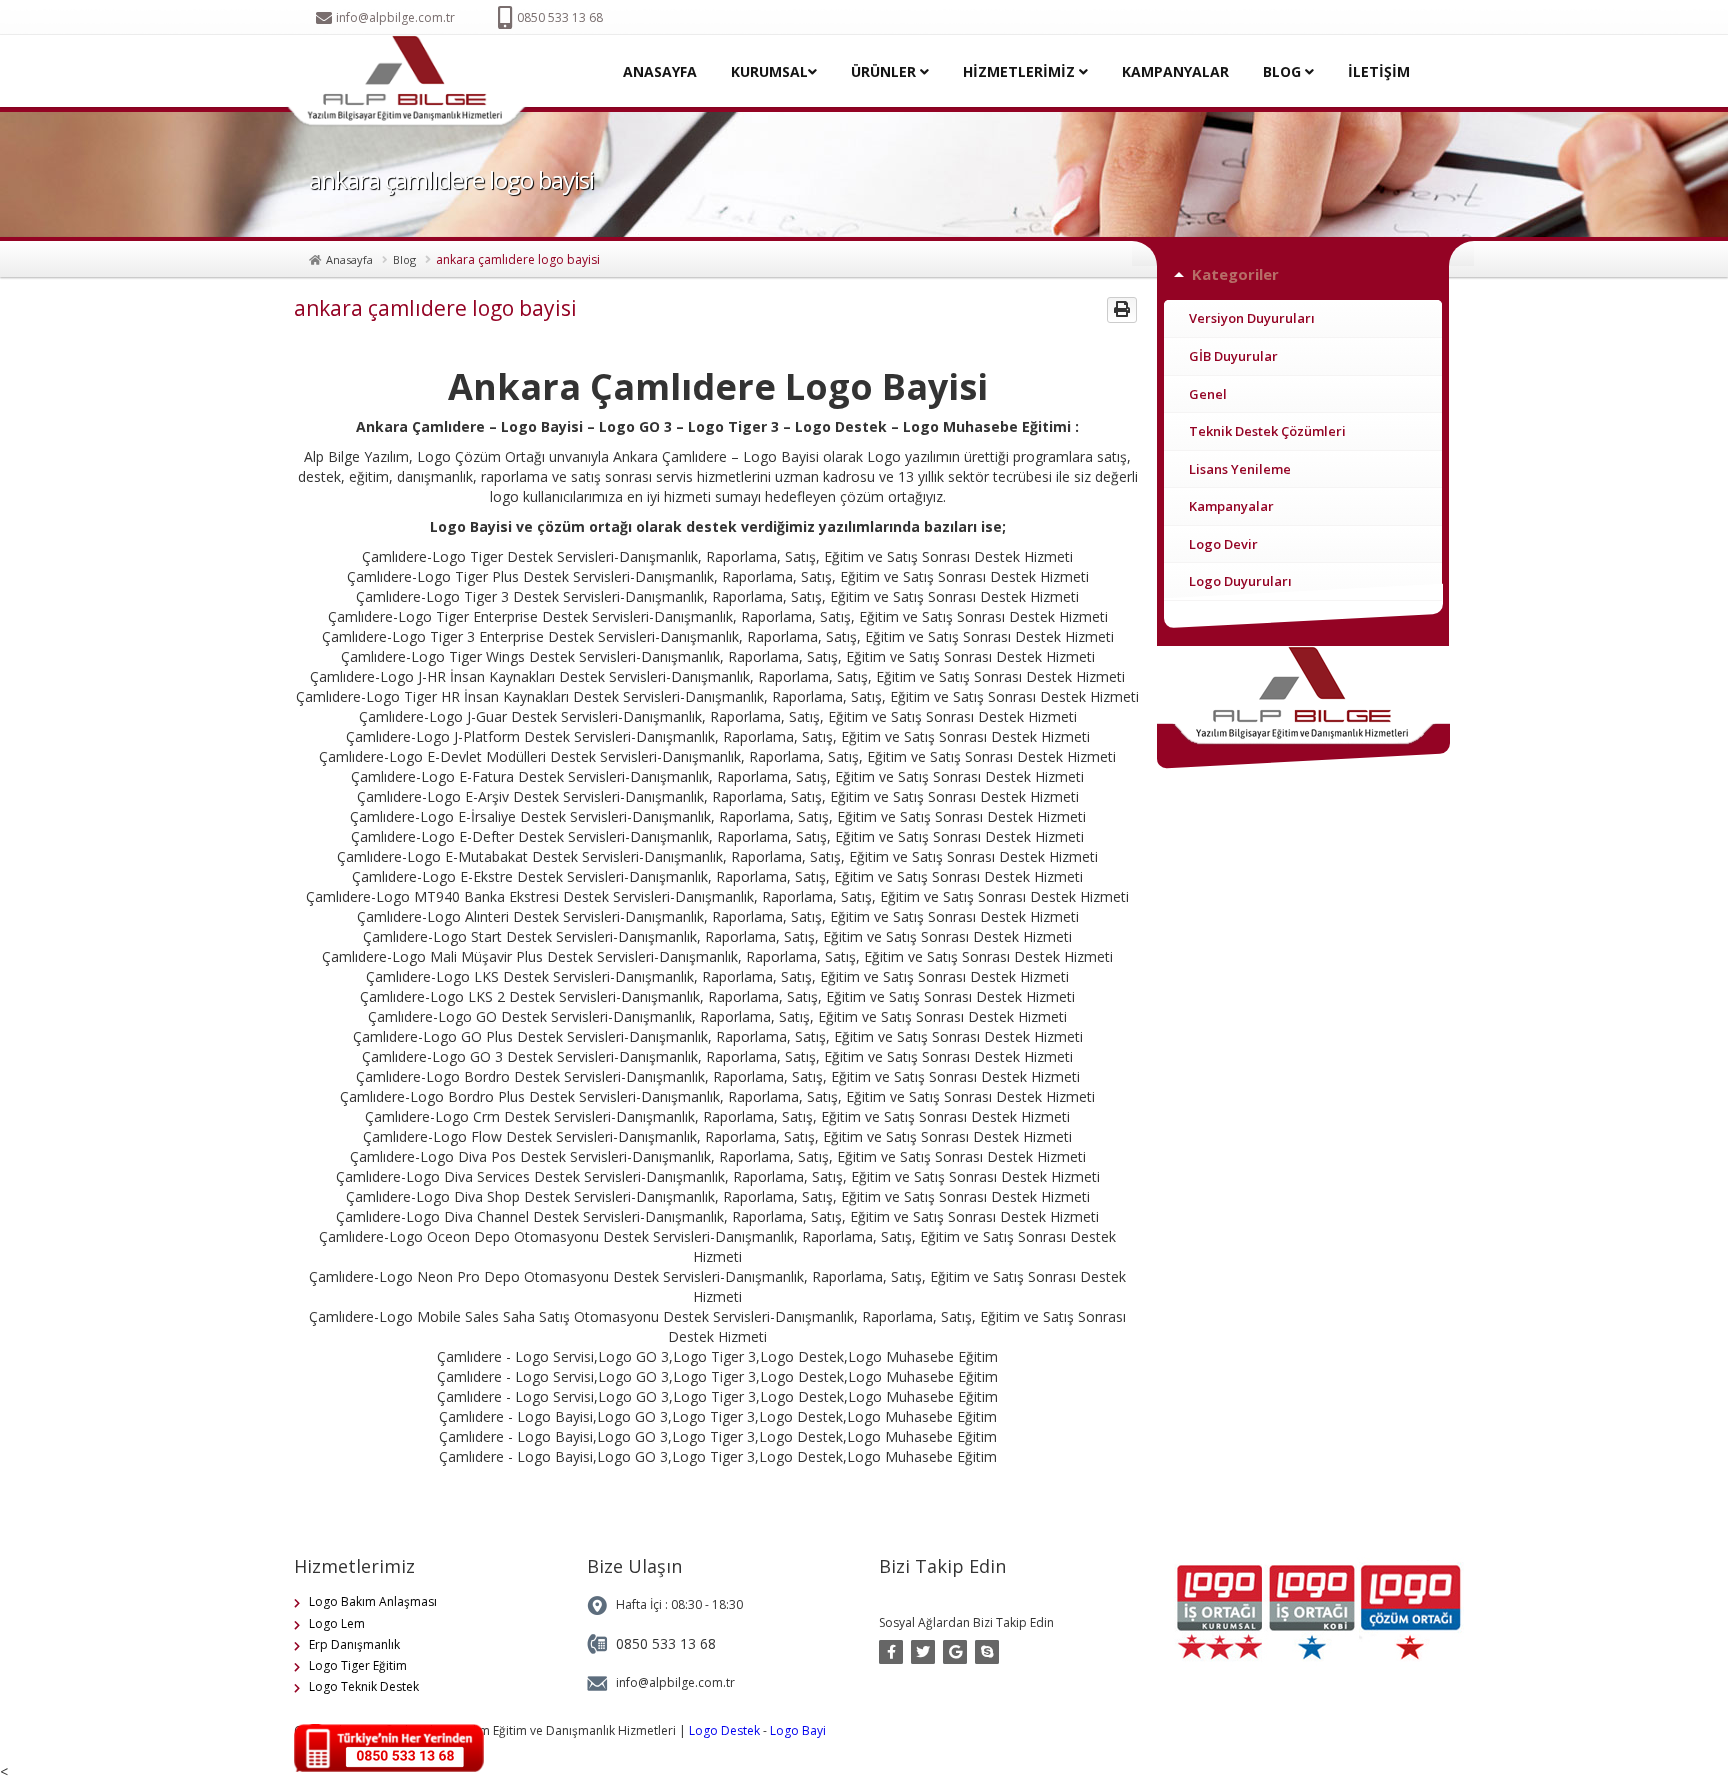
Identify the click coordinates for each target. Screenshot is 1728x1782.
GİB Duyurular (1233, 356)
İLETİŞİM (1379, 71)
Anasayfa (349, 259)
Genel (1208, 394)
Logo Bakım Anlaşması (373, 1601)
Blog (404, 259)
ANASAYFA (660, 71)
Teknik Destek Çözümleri (1267, 431)
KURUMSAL (769, 71)
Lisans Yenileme (1240, 469)
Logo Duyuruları (1240, 581)
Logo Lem (337, 1623)
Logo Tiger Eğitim (358, 1665)
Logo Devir (1223, 544)
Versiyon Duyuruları (1252, 318)
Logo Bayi (798, 1730)
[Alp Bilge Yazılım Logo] (412, 81)
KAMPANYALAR (1175, 71)
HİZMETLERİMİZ (1021, 71)
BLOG (1284, 71)
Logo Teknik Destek (364, 1686)
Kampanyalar (1231, 506)
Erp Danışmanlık (354, 1644)
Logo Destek (724, 1730)
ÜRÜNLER (885, 71)
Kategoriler (1235, 274)
